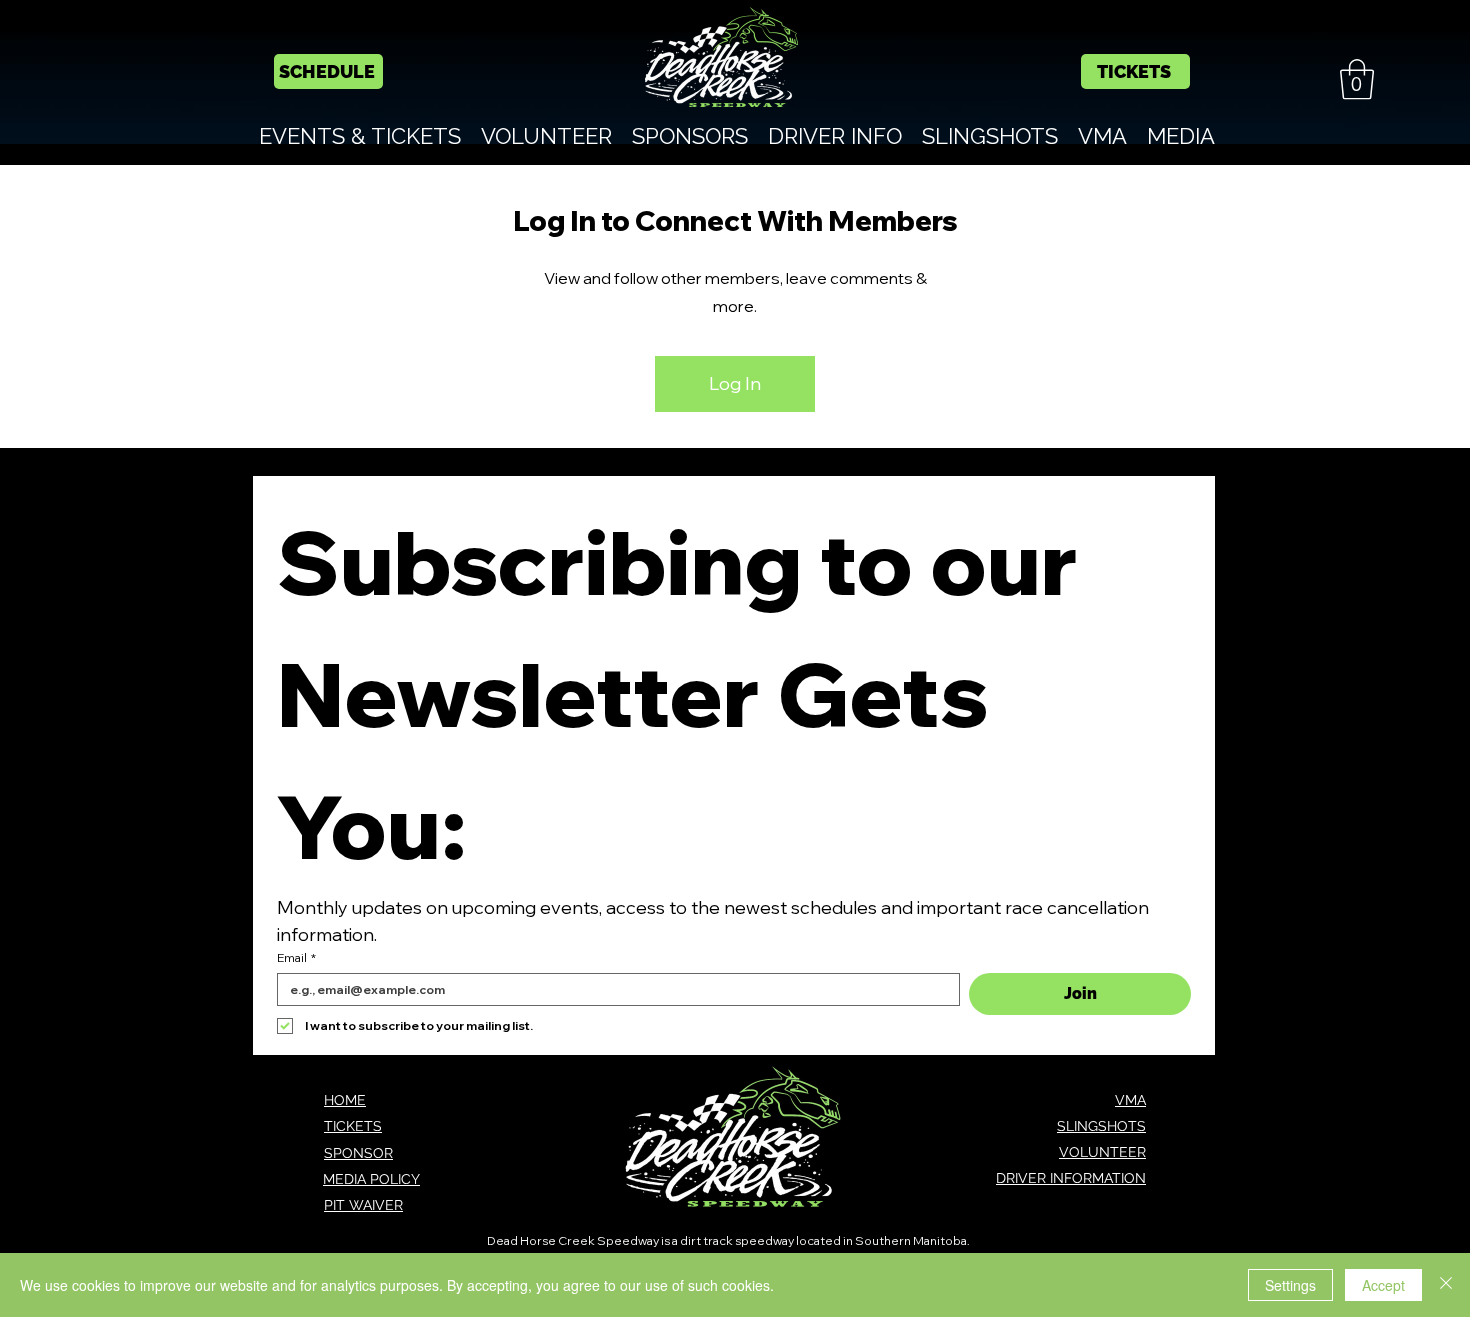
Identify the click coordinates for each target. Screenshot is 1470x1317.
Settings (1290, 1285)
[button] (1357, 79)
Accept (1383, 1285)
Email (296, 957)
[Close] (1446, 1285)
